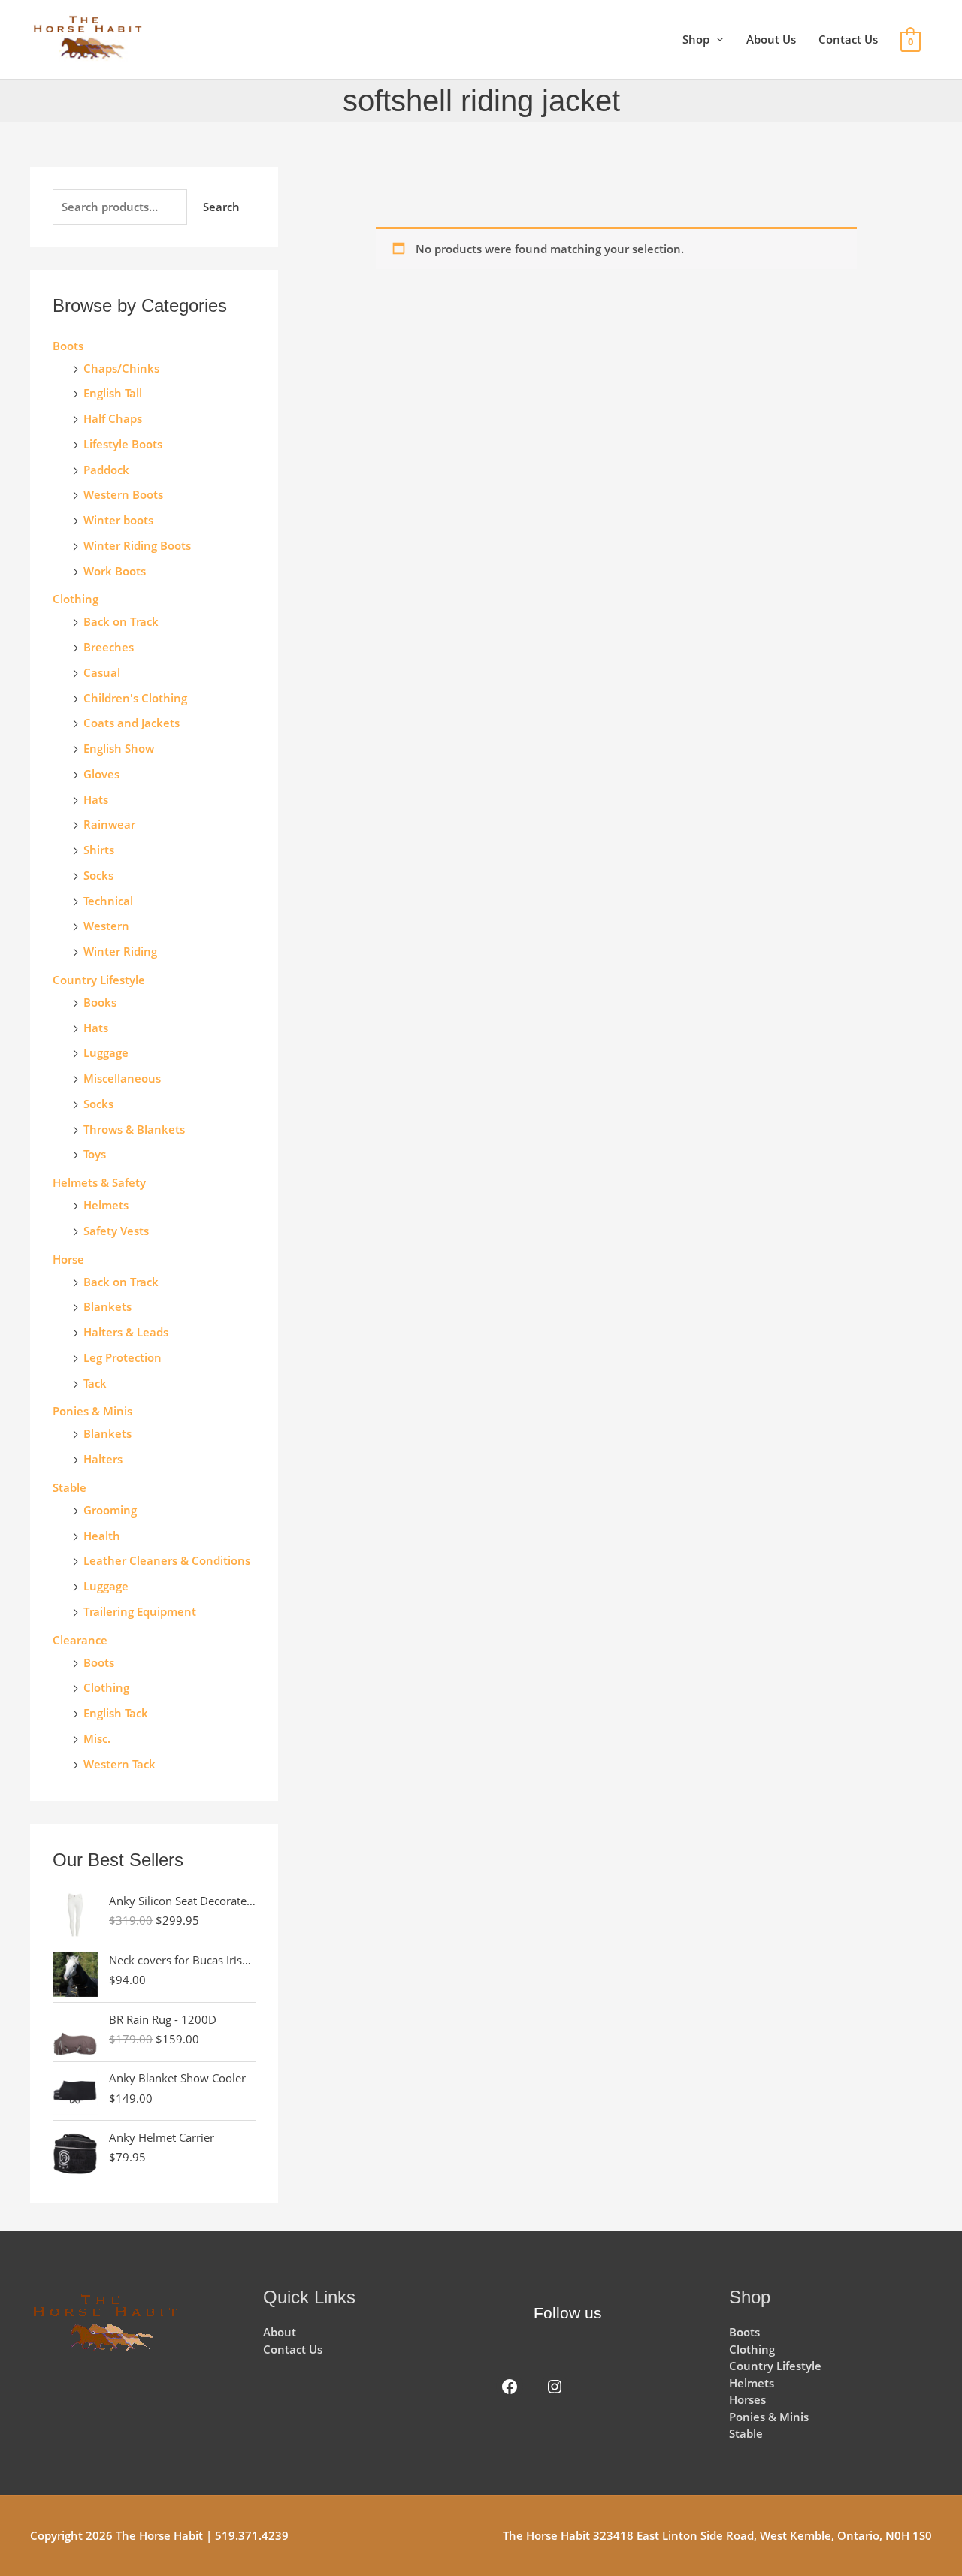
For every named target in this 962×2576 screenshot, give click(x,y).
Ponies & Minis (92, 1411)
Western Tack (119, 1764)
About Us (771, 39)
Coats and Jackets (132, 723)
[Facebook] (510, 2387)
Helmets (106, 1205)
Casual (102, 672)
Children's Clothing (135, 698)
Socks (98, 875)
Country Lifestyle (99, 980)
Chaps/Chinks (121, 368)
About (280, 2332)
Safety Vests (116, 1231)
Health (102, 1536)
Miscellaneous (122, 1078)
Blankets (107, 1306)
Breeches (109, 647)
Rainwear (109, 824)
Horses (747, 2399)
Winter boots (118, 520)
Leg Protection (123, 1357)
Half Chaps (113, 418)
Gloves (101, 774)
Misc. (97, 1738)
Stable (70, 1487)
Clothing (106, 1687)
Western (106, 926)
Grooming (110, 1510)
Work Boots (115, 571)
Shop (696, 39)
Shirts (99, 850)
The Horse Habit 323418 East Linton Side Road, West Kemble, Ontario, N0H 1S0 (717, 2535)
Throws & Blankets (134, 1129)
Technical (108, 901)
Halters (103, 1459)
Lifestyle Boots (123, 444)
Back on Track (121, 621)
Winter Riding (120, 951)
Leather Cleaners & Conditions (167, 1560)
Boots (68, 346)
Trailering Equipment (140, 1611)
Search (221, 207)
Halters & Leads (126, 1332)
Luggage (106, 1052)
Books (100, 1002)
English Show (119, 748)
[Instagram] (555, 2387)
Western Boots (123, 494)
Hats (96, 799)
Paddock (106, 470)
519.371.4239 (252, 2535)
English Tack (116, 1713)
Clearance (80, 1640)
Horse (68, 1259)
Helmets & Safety (99, 1182)
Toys (95, 1154)
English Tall (113, 393)
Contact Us (848, 39)
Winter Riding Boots (137, 545)
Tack (95, 1383)
